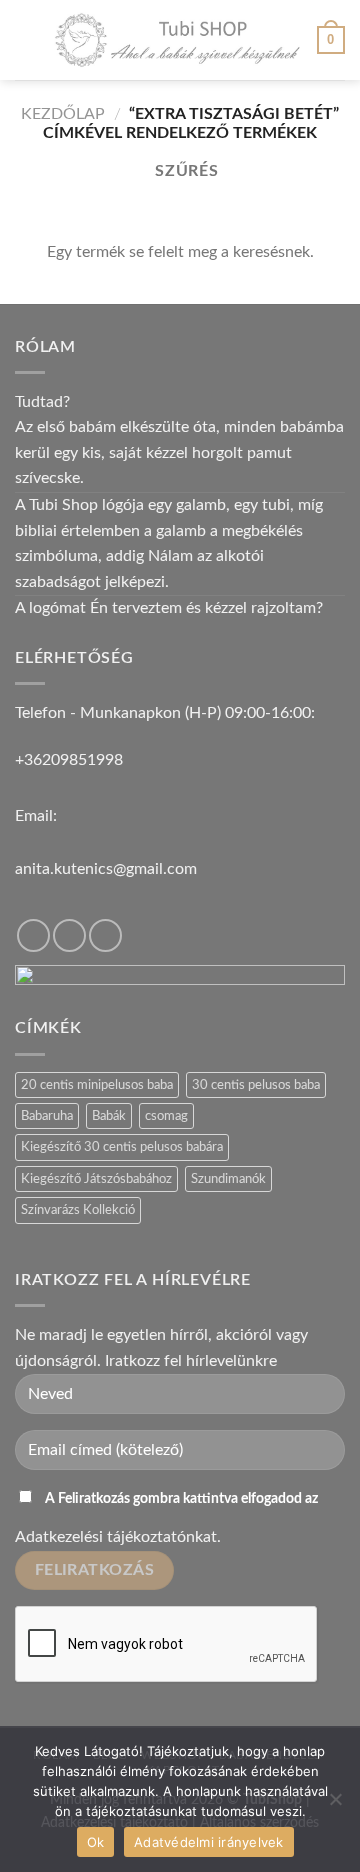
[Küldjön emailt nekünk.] (105, 935)
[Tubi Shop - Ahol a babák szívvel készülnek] (178, 40)
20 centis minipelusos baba (97, 1085)
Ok (96, 1842)
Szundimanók (228, 1179)
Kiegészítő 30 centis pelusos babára (122, 1147)
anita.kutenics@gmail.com (106, 869)
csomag (166, 1116)
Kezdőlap (63, 114)
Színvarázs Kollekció (78, 1210)
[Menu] (27, 39)
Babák (109, 1116)
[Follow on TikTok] (69, 935)
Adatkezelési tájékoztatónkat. (118, 1537)
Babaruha (47, 1116)
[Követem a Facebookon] (33, 935)
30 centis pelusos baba (256, 1085)
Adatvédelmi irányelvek (209, 1842)
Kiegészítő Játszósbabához (96, 1179)
